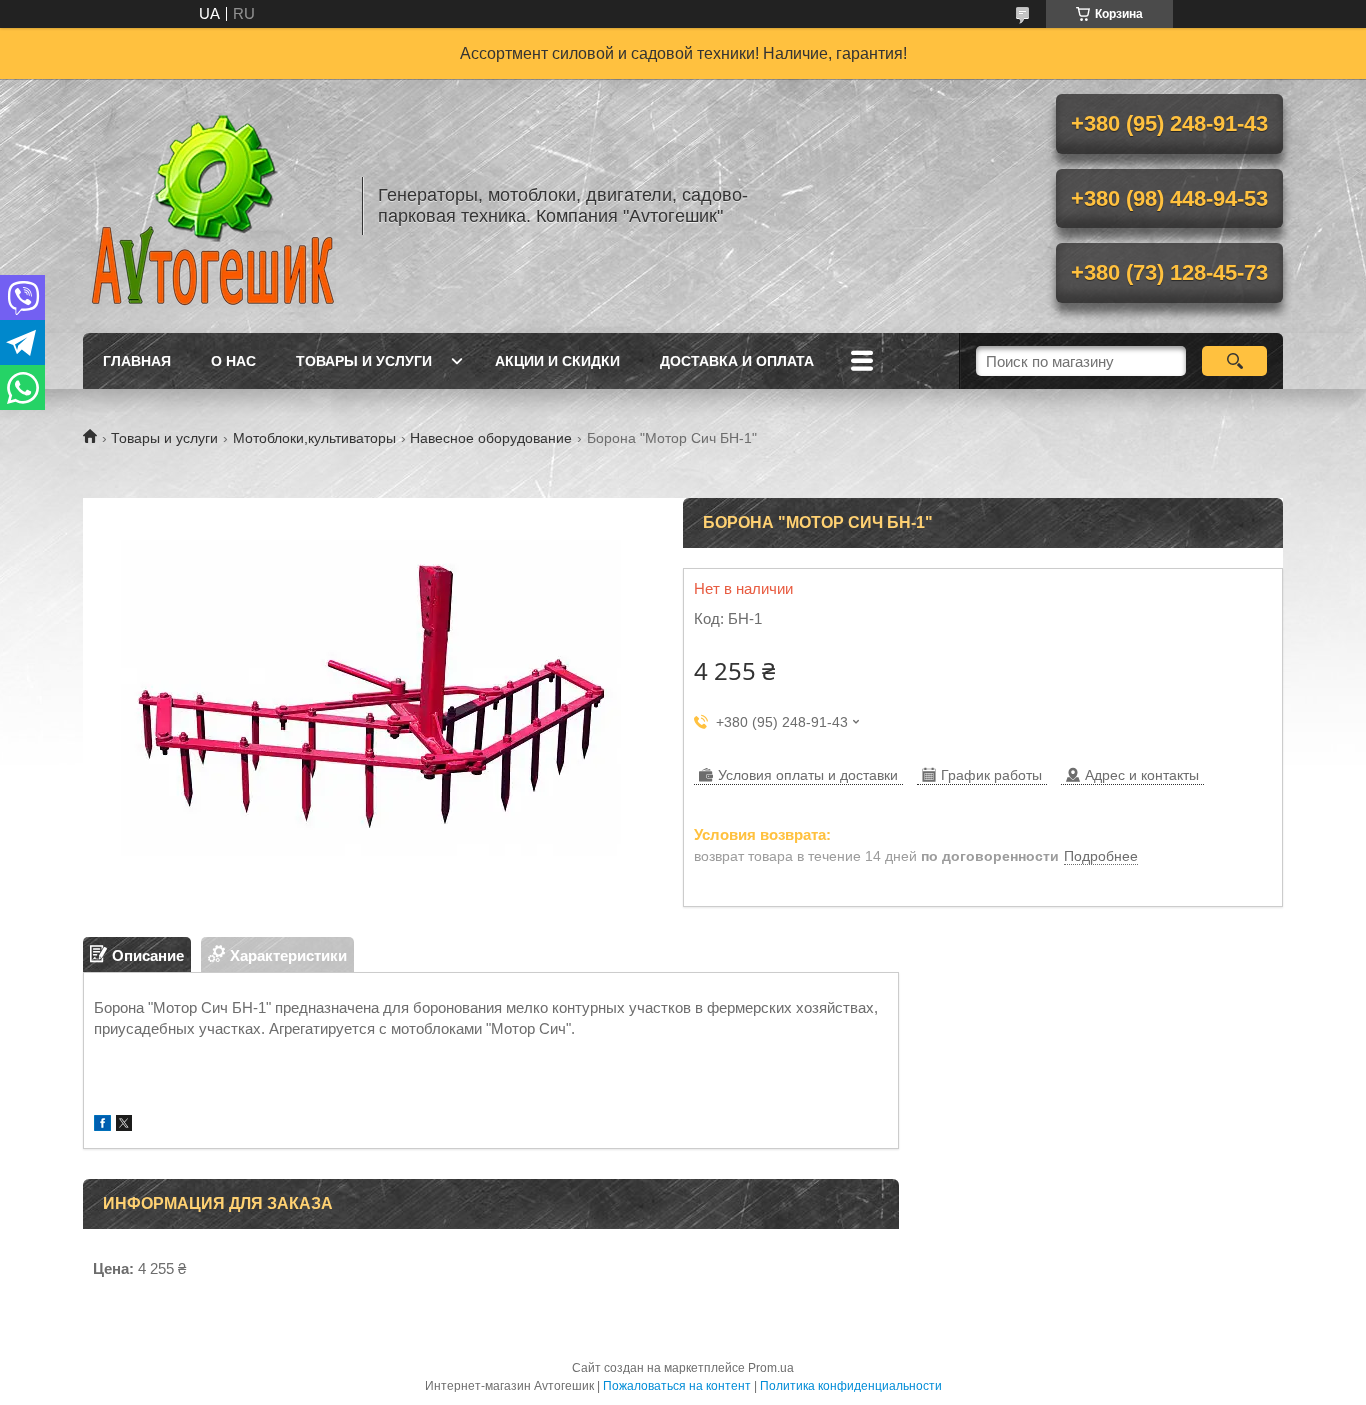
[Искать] (1234, 361)
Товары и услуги (364, 361)
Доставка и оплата (737, 361)
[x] (124, 1125)
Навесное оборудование (491, 438)
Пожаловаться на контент (677, 1386)
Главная (137, 361)
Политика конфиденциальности (851, 1386)
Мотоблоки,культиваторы (314, 438)
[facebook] (102, 1125)
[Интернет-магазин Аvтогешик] (213, 206)
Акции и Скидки (557, 361)
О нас (233, 361)
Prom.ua (771, 1368)
